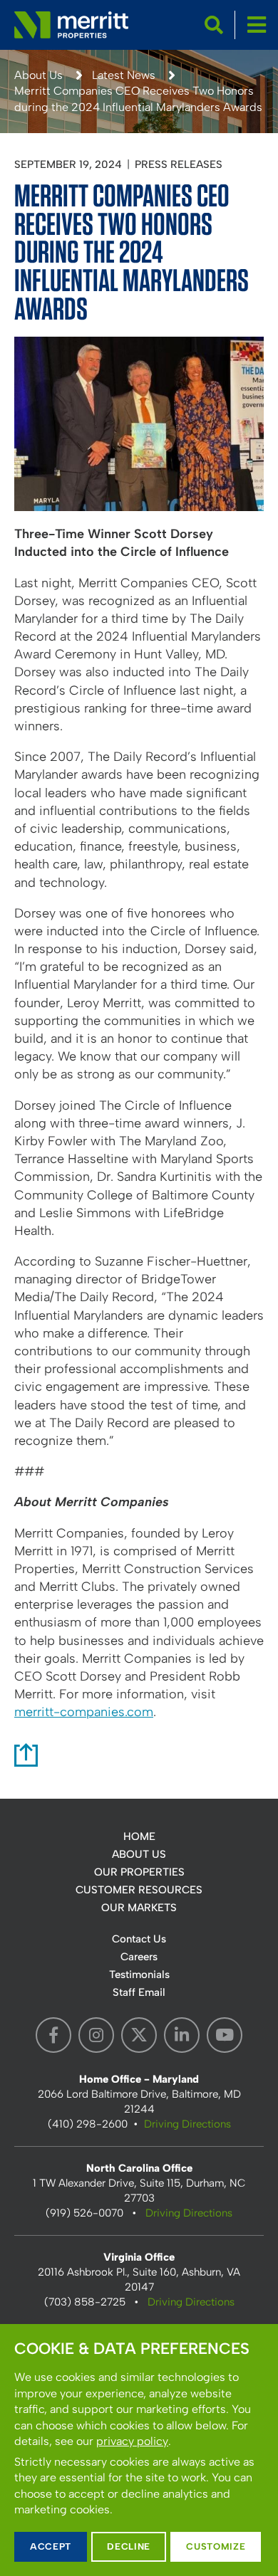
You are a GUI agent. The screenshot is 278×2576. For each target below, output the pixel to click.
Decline (129, 2546)
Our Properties (139, 1872)
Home (139, 1836)
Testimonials (139, 1975)
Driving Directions (187, 2124)
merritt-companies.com (84, 1712)
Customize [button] (216, 2546)
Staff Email (139, 1992)
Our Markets (139, 1908)
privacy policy (132, 2441)
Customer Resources (139, 1890)
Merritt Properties (71, 25)
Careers (139, 1957)
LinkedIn (182, 2035)
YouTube (225, 2035)
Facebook (53, 2035)
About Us (38, 75)
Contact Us (139, 1939)
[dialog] (139, 2450)
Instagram (96, 2035)
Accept (51, 2546)
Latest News (124, 75)
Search (214, 25)
